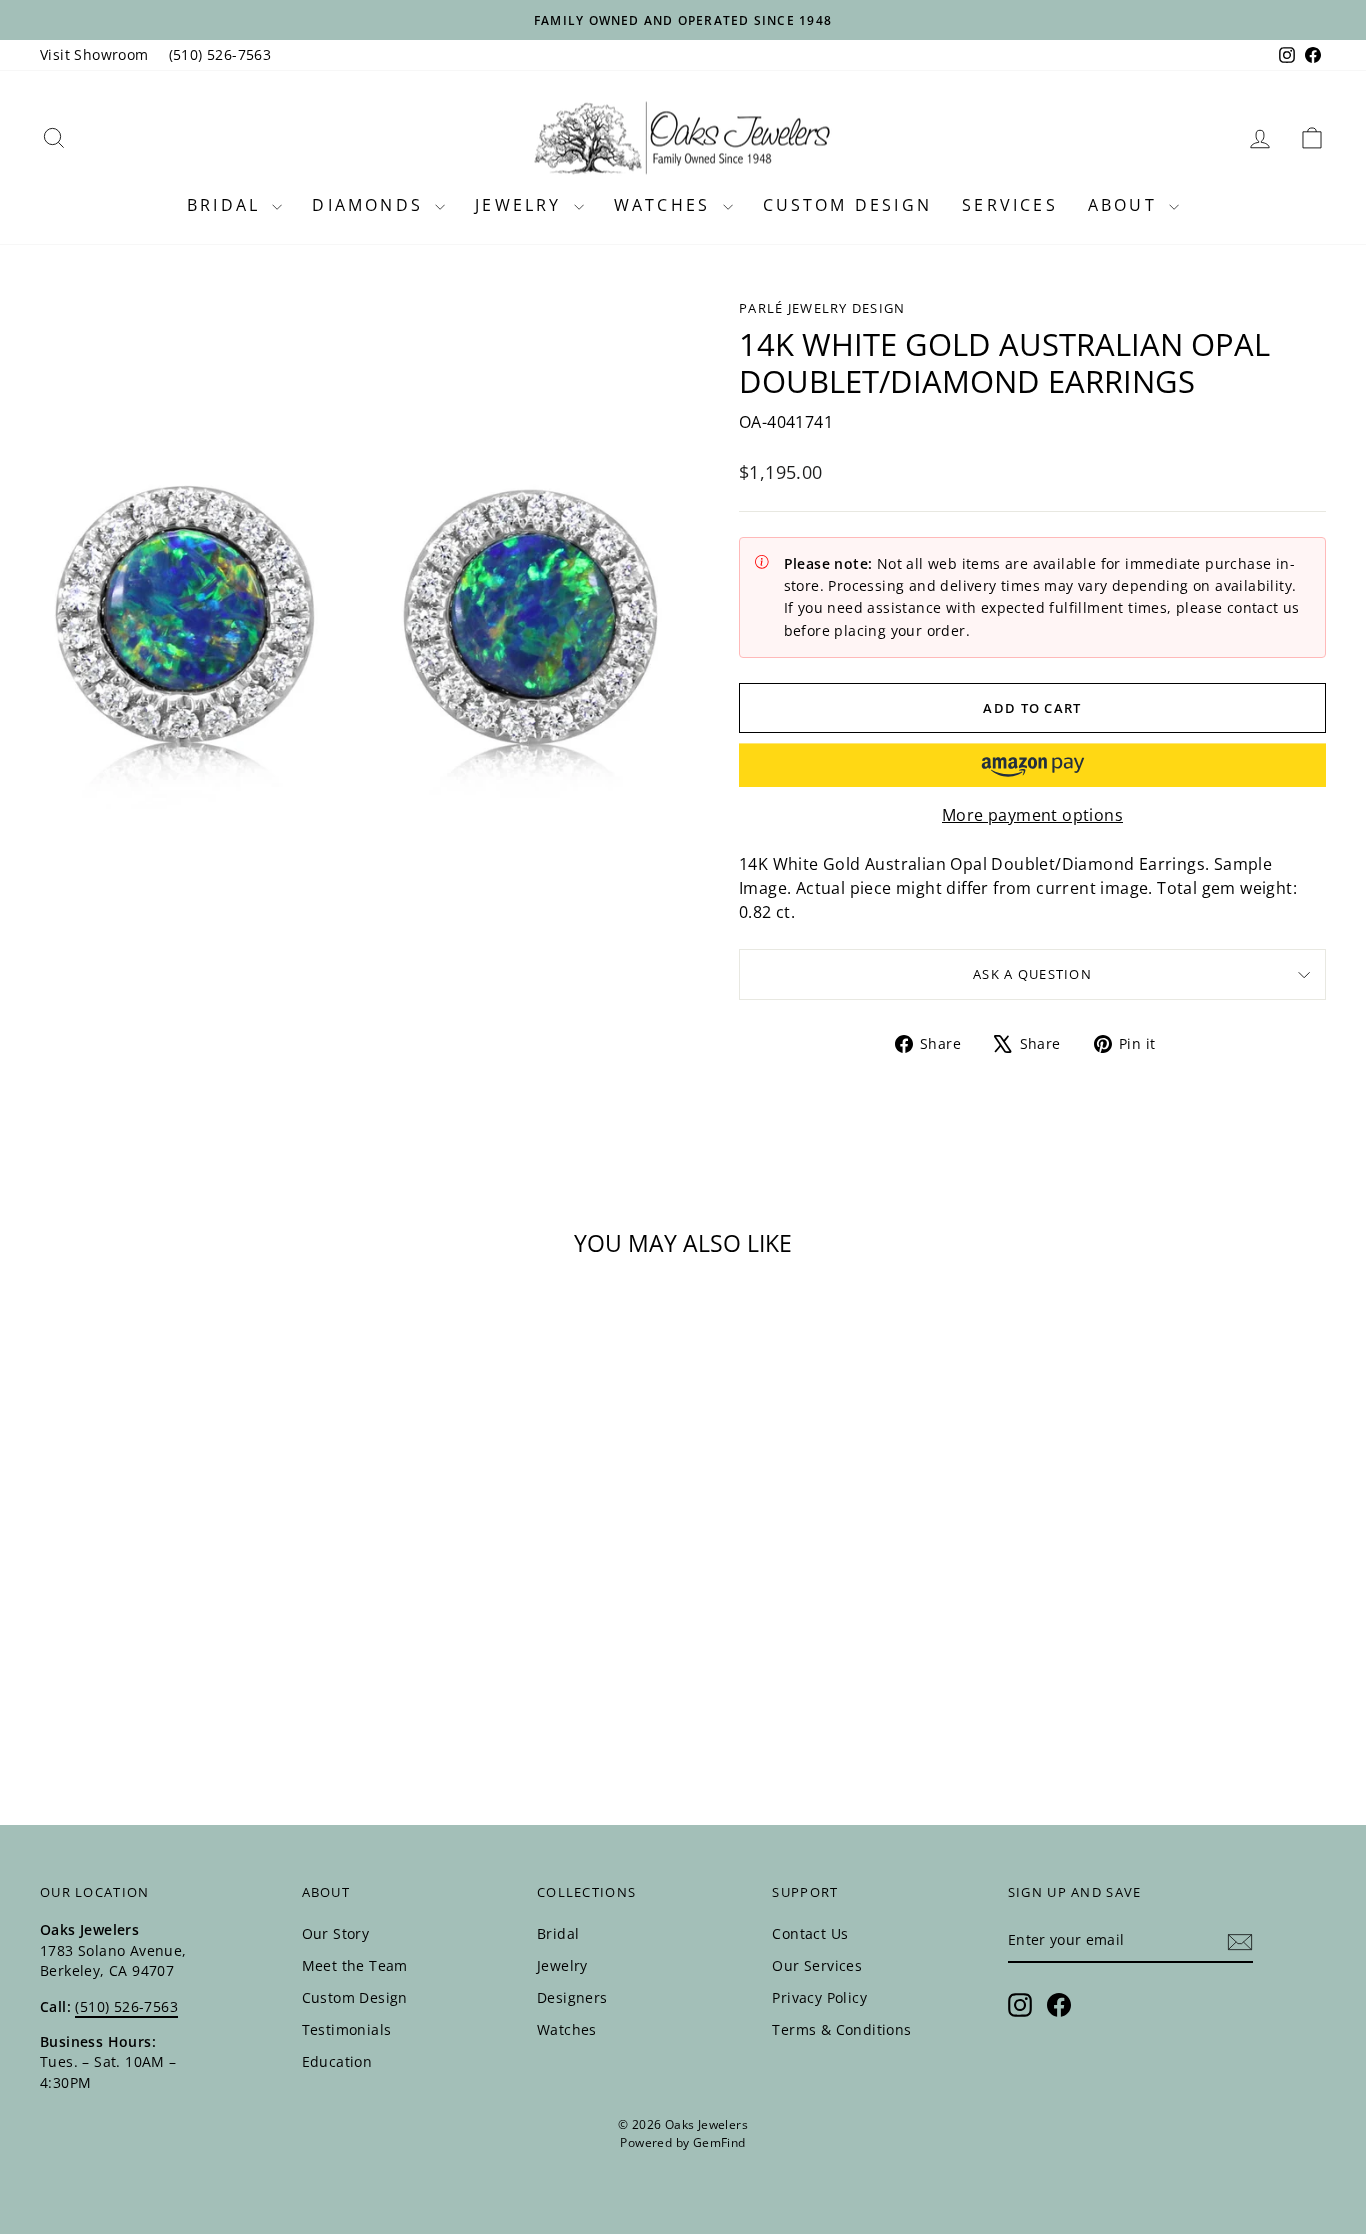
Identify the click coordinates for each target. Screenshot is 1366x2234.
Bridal (227, 205)
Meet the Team (355, 1965)
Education (337, 2061)
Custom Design (848, 205)
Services (1010, 205)
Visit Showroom (94, 54)
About (1126, 205)
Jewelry (522, 205)
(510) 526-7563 (220, 54)
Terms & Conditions (841, 2029)
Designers (572, 1997)
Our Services (817, 1965)
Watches (666, 205)
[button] (1032, 765)
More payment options (1032, 815)
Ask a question (1032, 974)
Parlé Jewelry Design (822, 308)
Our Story (336, 1933)
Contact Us (810, 1933)
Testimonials (347, 2029)
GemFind (719, 2142)
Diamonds (371, 205)
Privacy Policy (819, 1997)
